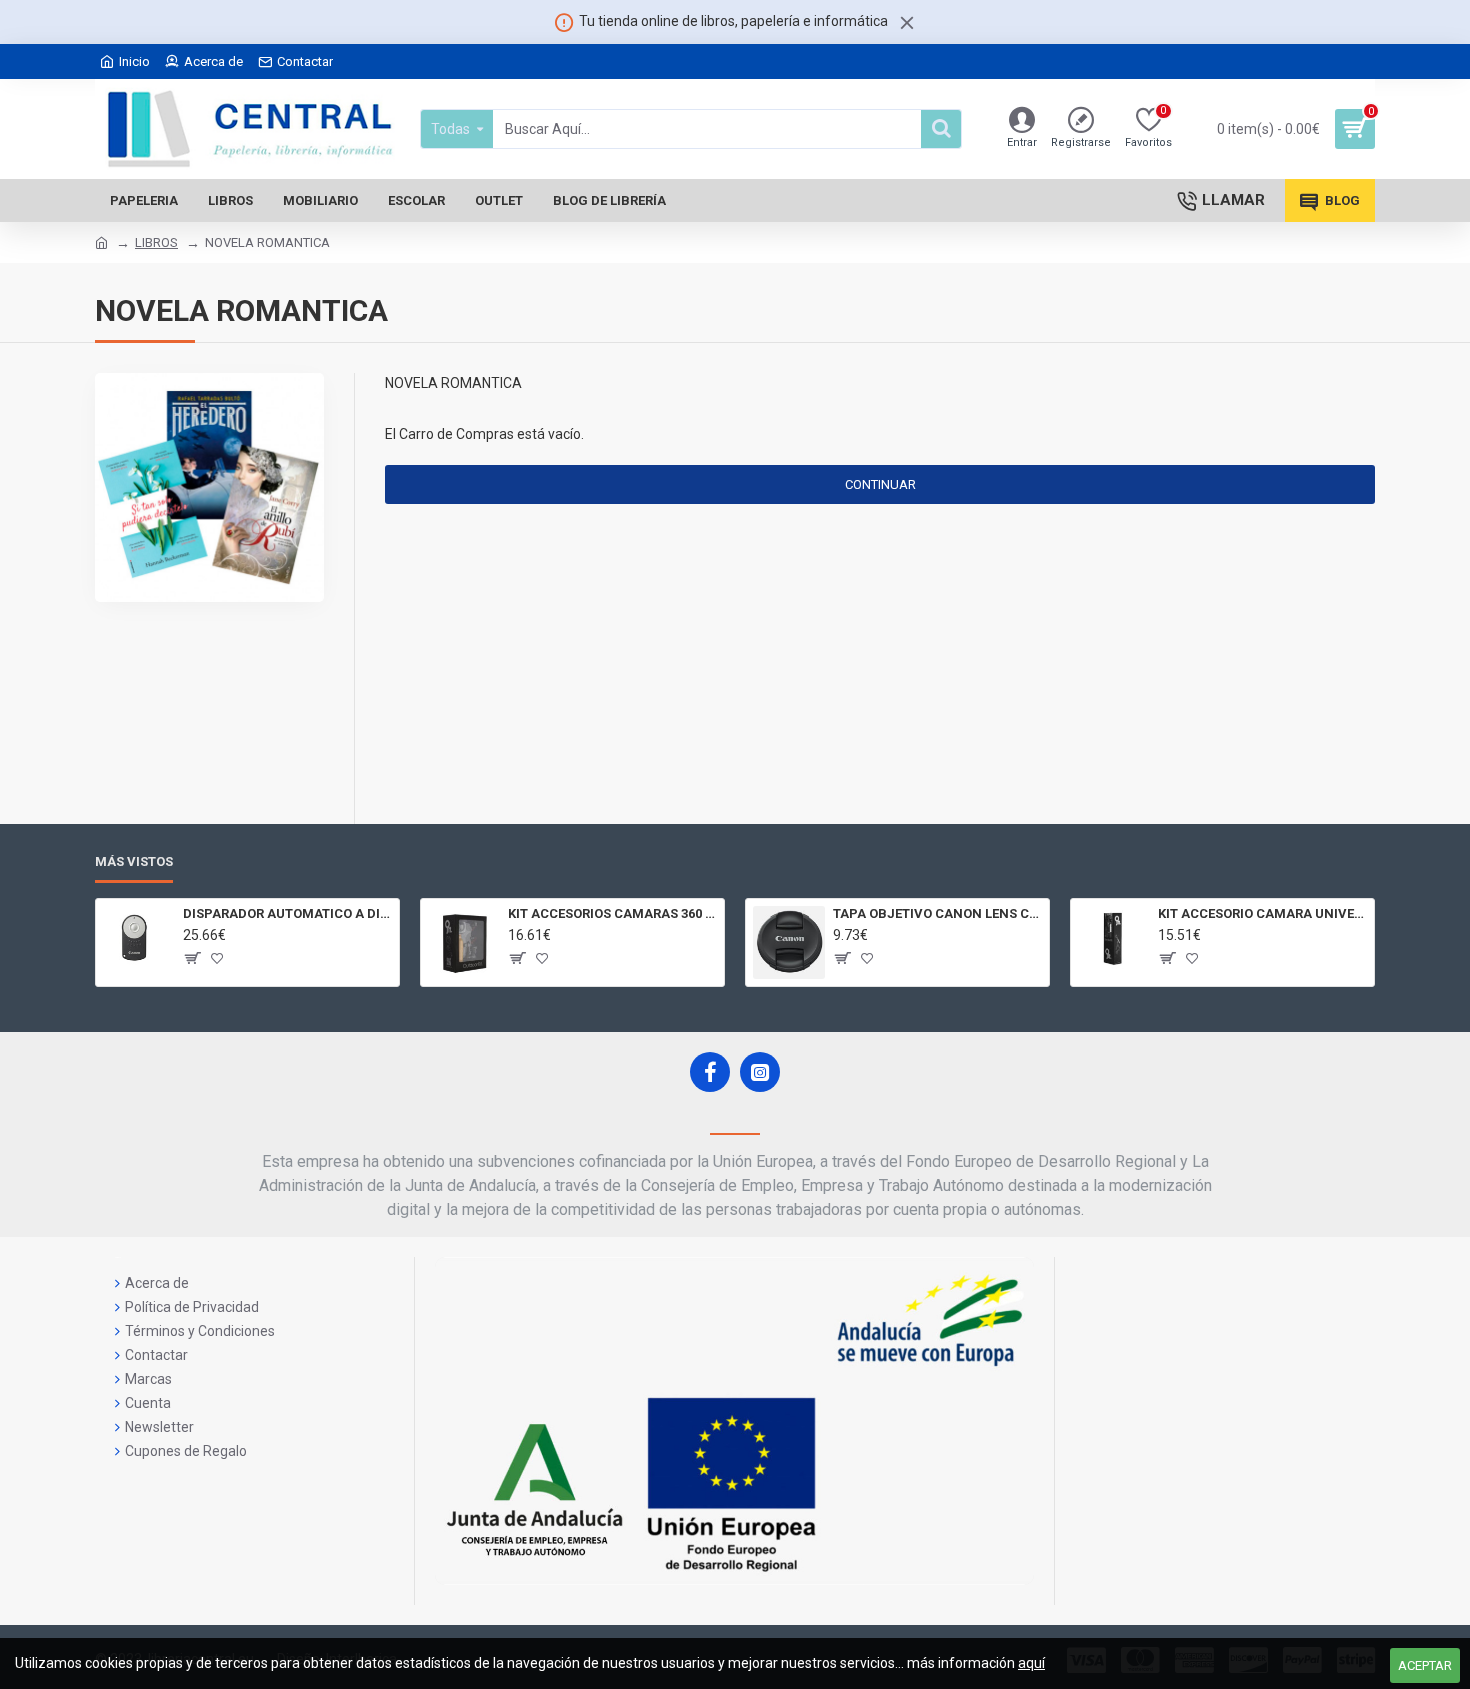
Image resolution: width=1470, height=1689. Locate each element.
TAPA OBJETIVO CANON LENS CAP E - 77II (937, 913)
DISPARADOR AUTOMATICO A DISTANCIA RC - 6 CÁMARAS (287, 913)
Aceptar (1425, 1665)
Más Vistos (134, 861)
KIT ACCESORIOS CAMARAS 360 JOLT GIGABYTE (612, 913)
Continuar (880, 484)
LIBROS (156, 242)
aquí (1031, 1663)
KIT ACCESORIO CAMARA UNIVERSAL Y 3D (1262, 913)
